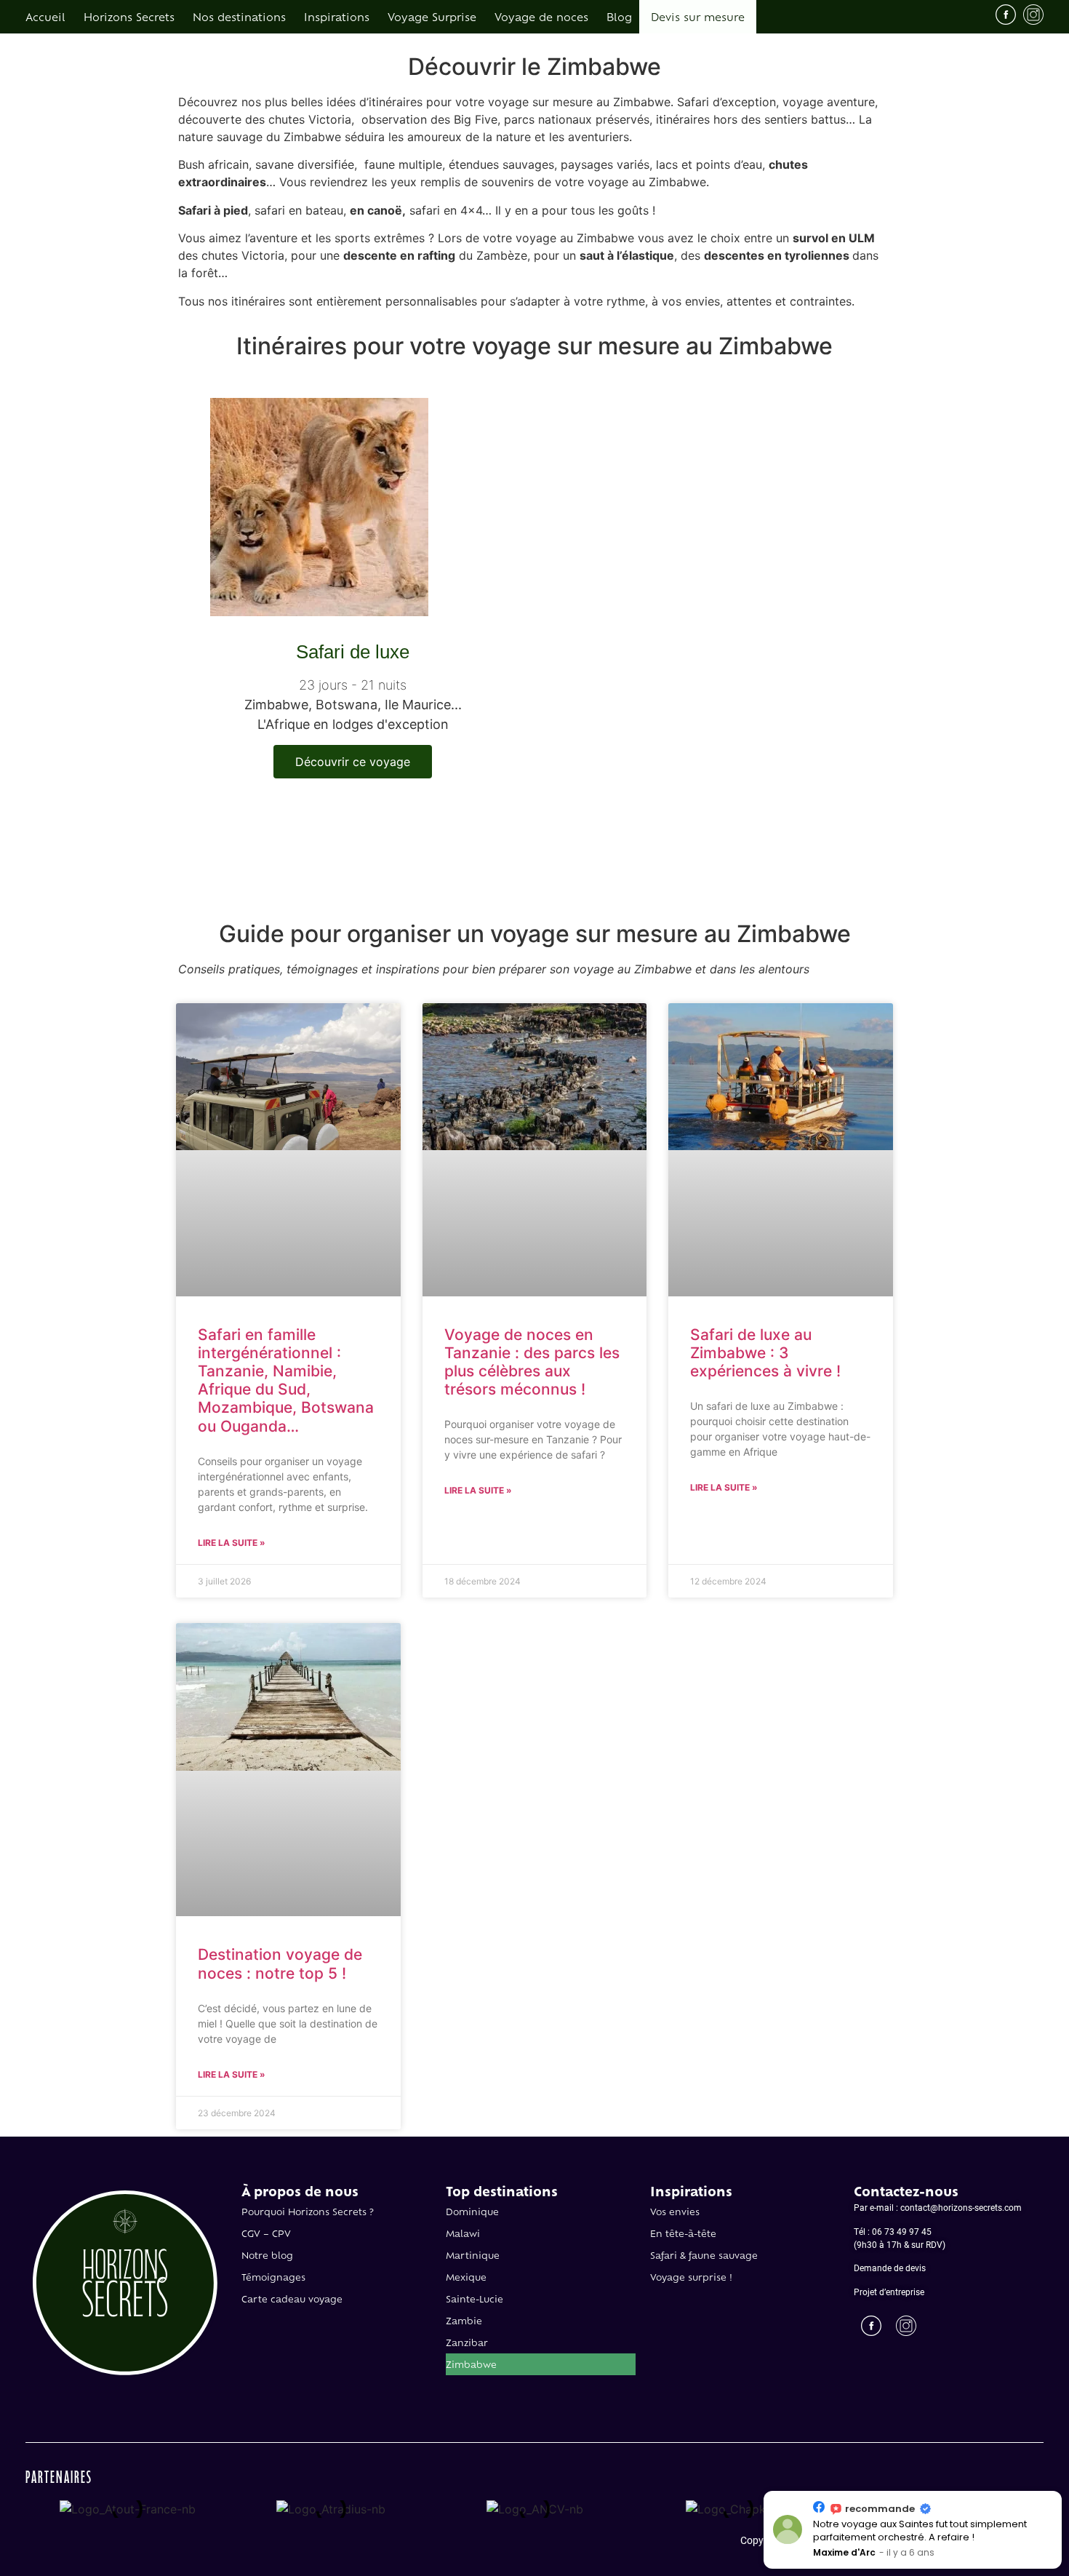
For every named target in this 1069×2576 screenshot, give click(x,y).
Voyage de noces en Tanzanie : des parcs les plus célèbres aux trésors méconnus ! (532, 1362)
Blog (619, 16)
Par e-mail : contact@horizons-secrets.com (938, 2207)
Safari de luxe (353, 652)
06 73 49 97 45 (902, 2231)
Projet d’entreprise (889, 2292)
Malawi (463, 2233)
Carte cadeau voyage (292, 2299)
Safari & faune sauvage (704, 2255)
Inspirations (337, 16)
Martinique (473, 2255)
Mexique (466, 2277)
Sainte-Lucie (475, 2299)
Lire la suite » (232, 1543)
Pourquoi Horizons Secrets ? (308, 2212)
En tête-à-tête (683, 2233)
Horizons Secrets (129, 16)
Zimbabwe (471, 2364)
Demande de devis (890, 2268)
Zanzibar (467, 2342)
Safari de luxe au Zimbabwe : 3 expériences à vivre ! (765, 1353)
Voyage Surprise (432, 16)
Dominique (472, 2212)
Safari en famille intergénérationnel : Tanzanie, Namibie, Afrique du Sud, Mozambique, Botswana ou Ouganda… (286, 1380)
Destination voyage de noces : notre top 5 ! (280, 1963)
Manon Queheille (852, 2552)
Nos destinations (239, 16)
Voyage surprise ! (691, 2277)
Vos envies (675, 2212)
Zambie (464, 2321)
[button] (1061, 2492)
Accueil (45, 16)
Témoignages (273, 2277)
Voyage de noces (541, 16)
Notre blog (267, 2255)
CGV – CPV (266, 2233)
